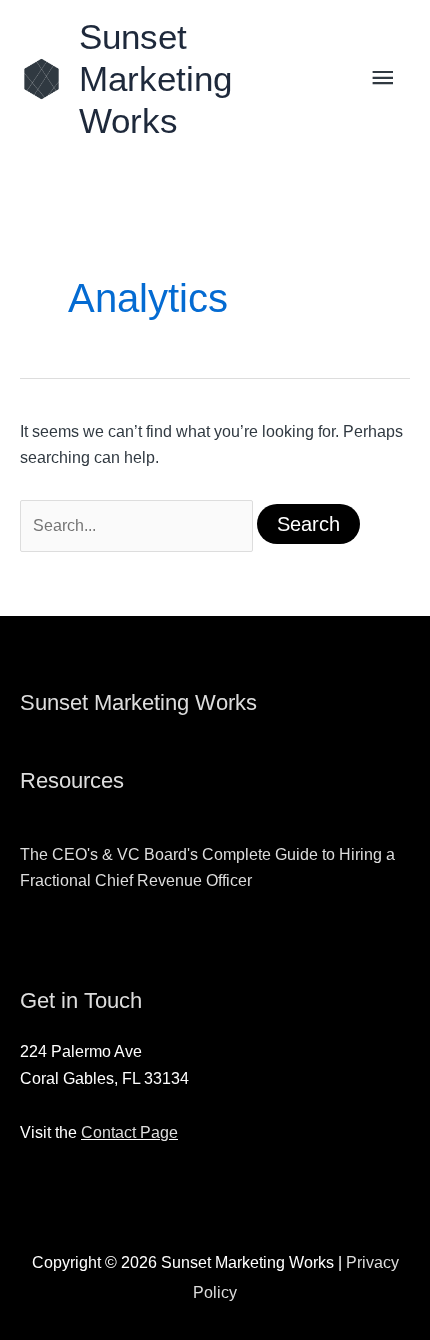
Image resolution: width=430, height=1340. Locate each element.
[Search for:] (138, 525)
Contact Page (129, 1132)
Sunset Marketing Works (155, 78)
